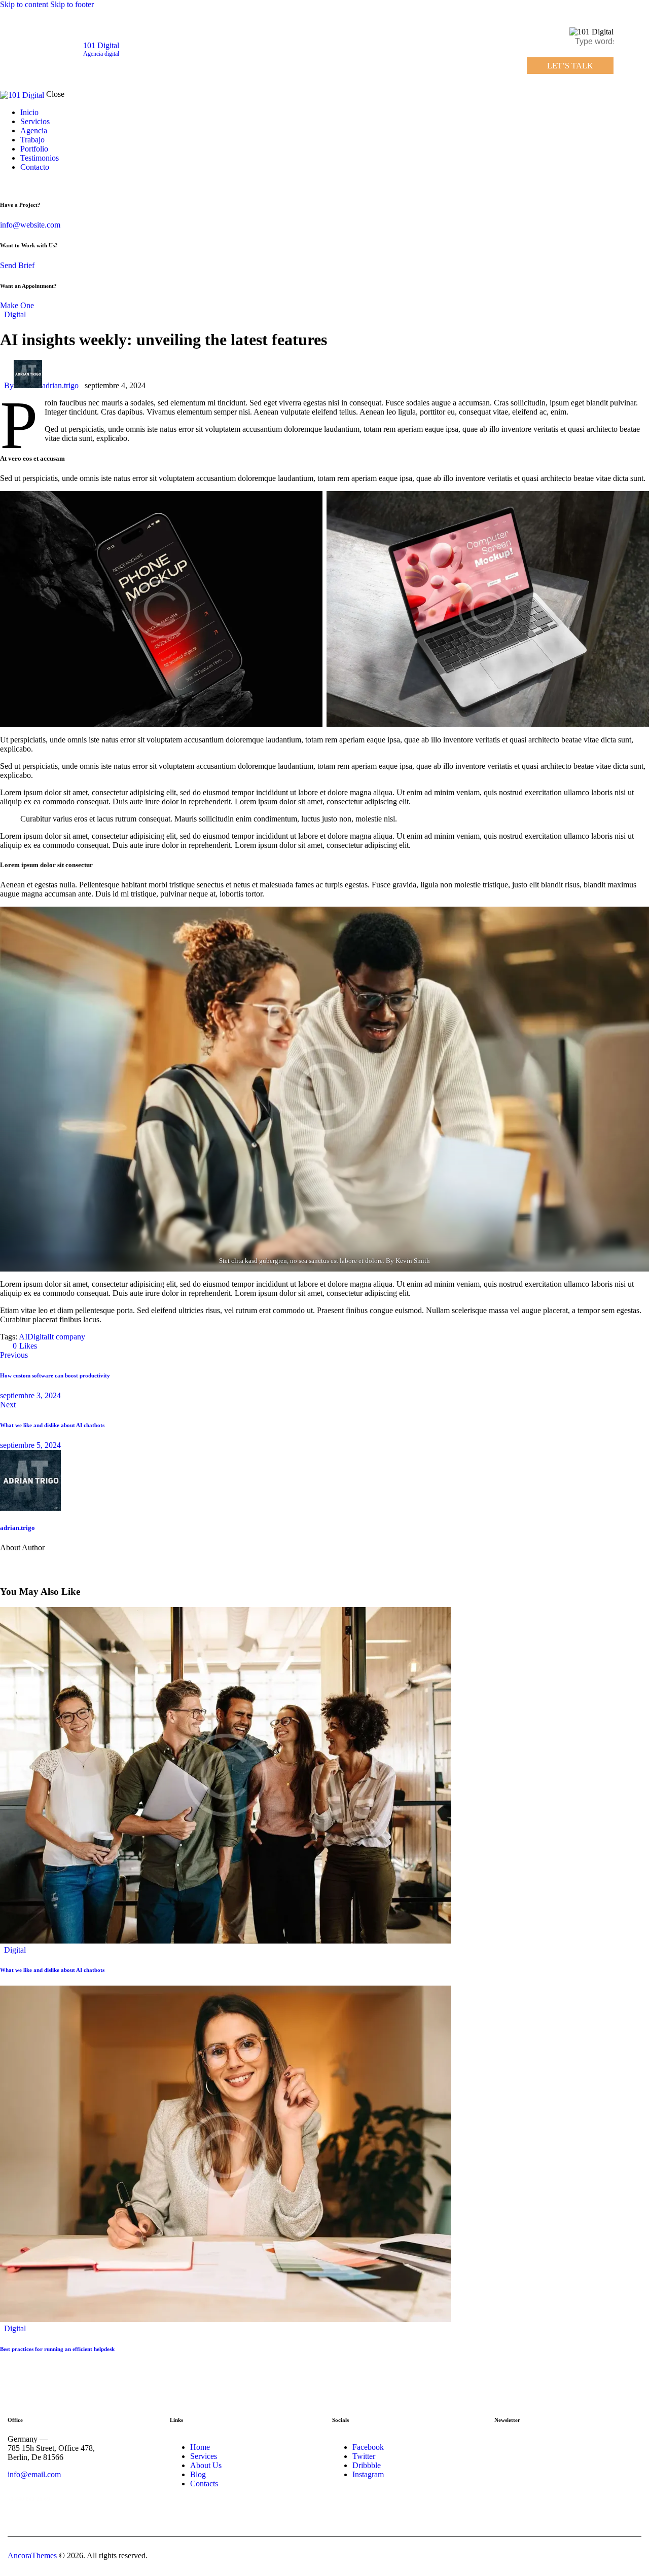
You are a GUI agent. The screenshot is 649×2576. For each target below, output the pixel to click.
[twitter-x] (14, 184)
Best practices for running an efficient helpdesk (57, 2349)
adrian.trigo (17, 1528)
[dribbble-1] (69, 1564)
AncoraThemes (32, 2555)
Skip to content (24, 4)
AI (23, 1337)
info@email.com (34, 2474)
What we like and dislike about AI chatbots (52, 1970)
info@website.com (30, 225)
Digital (15, 314)
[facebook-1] (6, 184)
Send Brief (17, 265)
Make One (17, 305)
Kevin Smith (413, 1261)
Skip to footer (72, 4)
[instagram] (34, 184)
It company (67, 1337)
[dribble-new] (23, 184)
